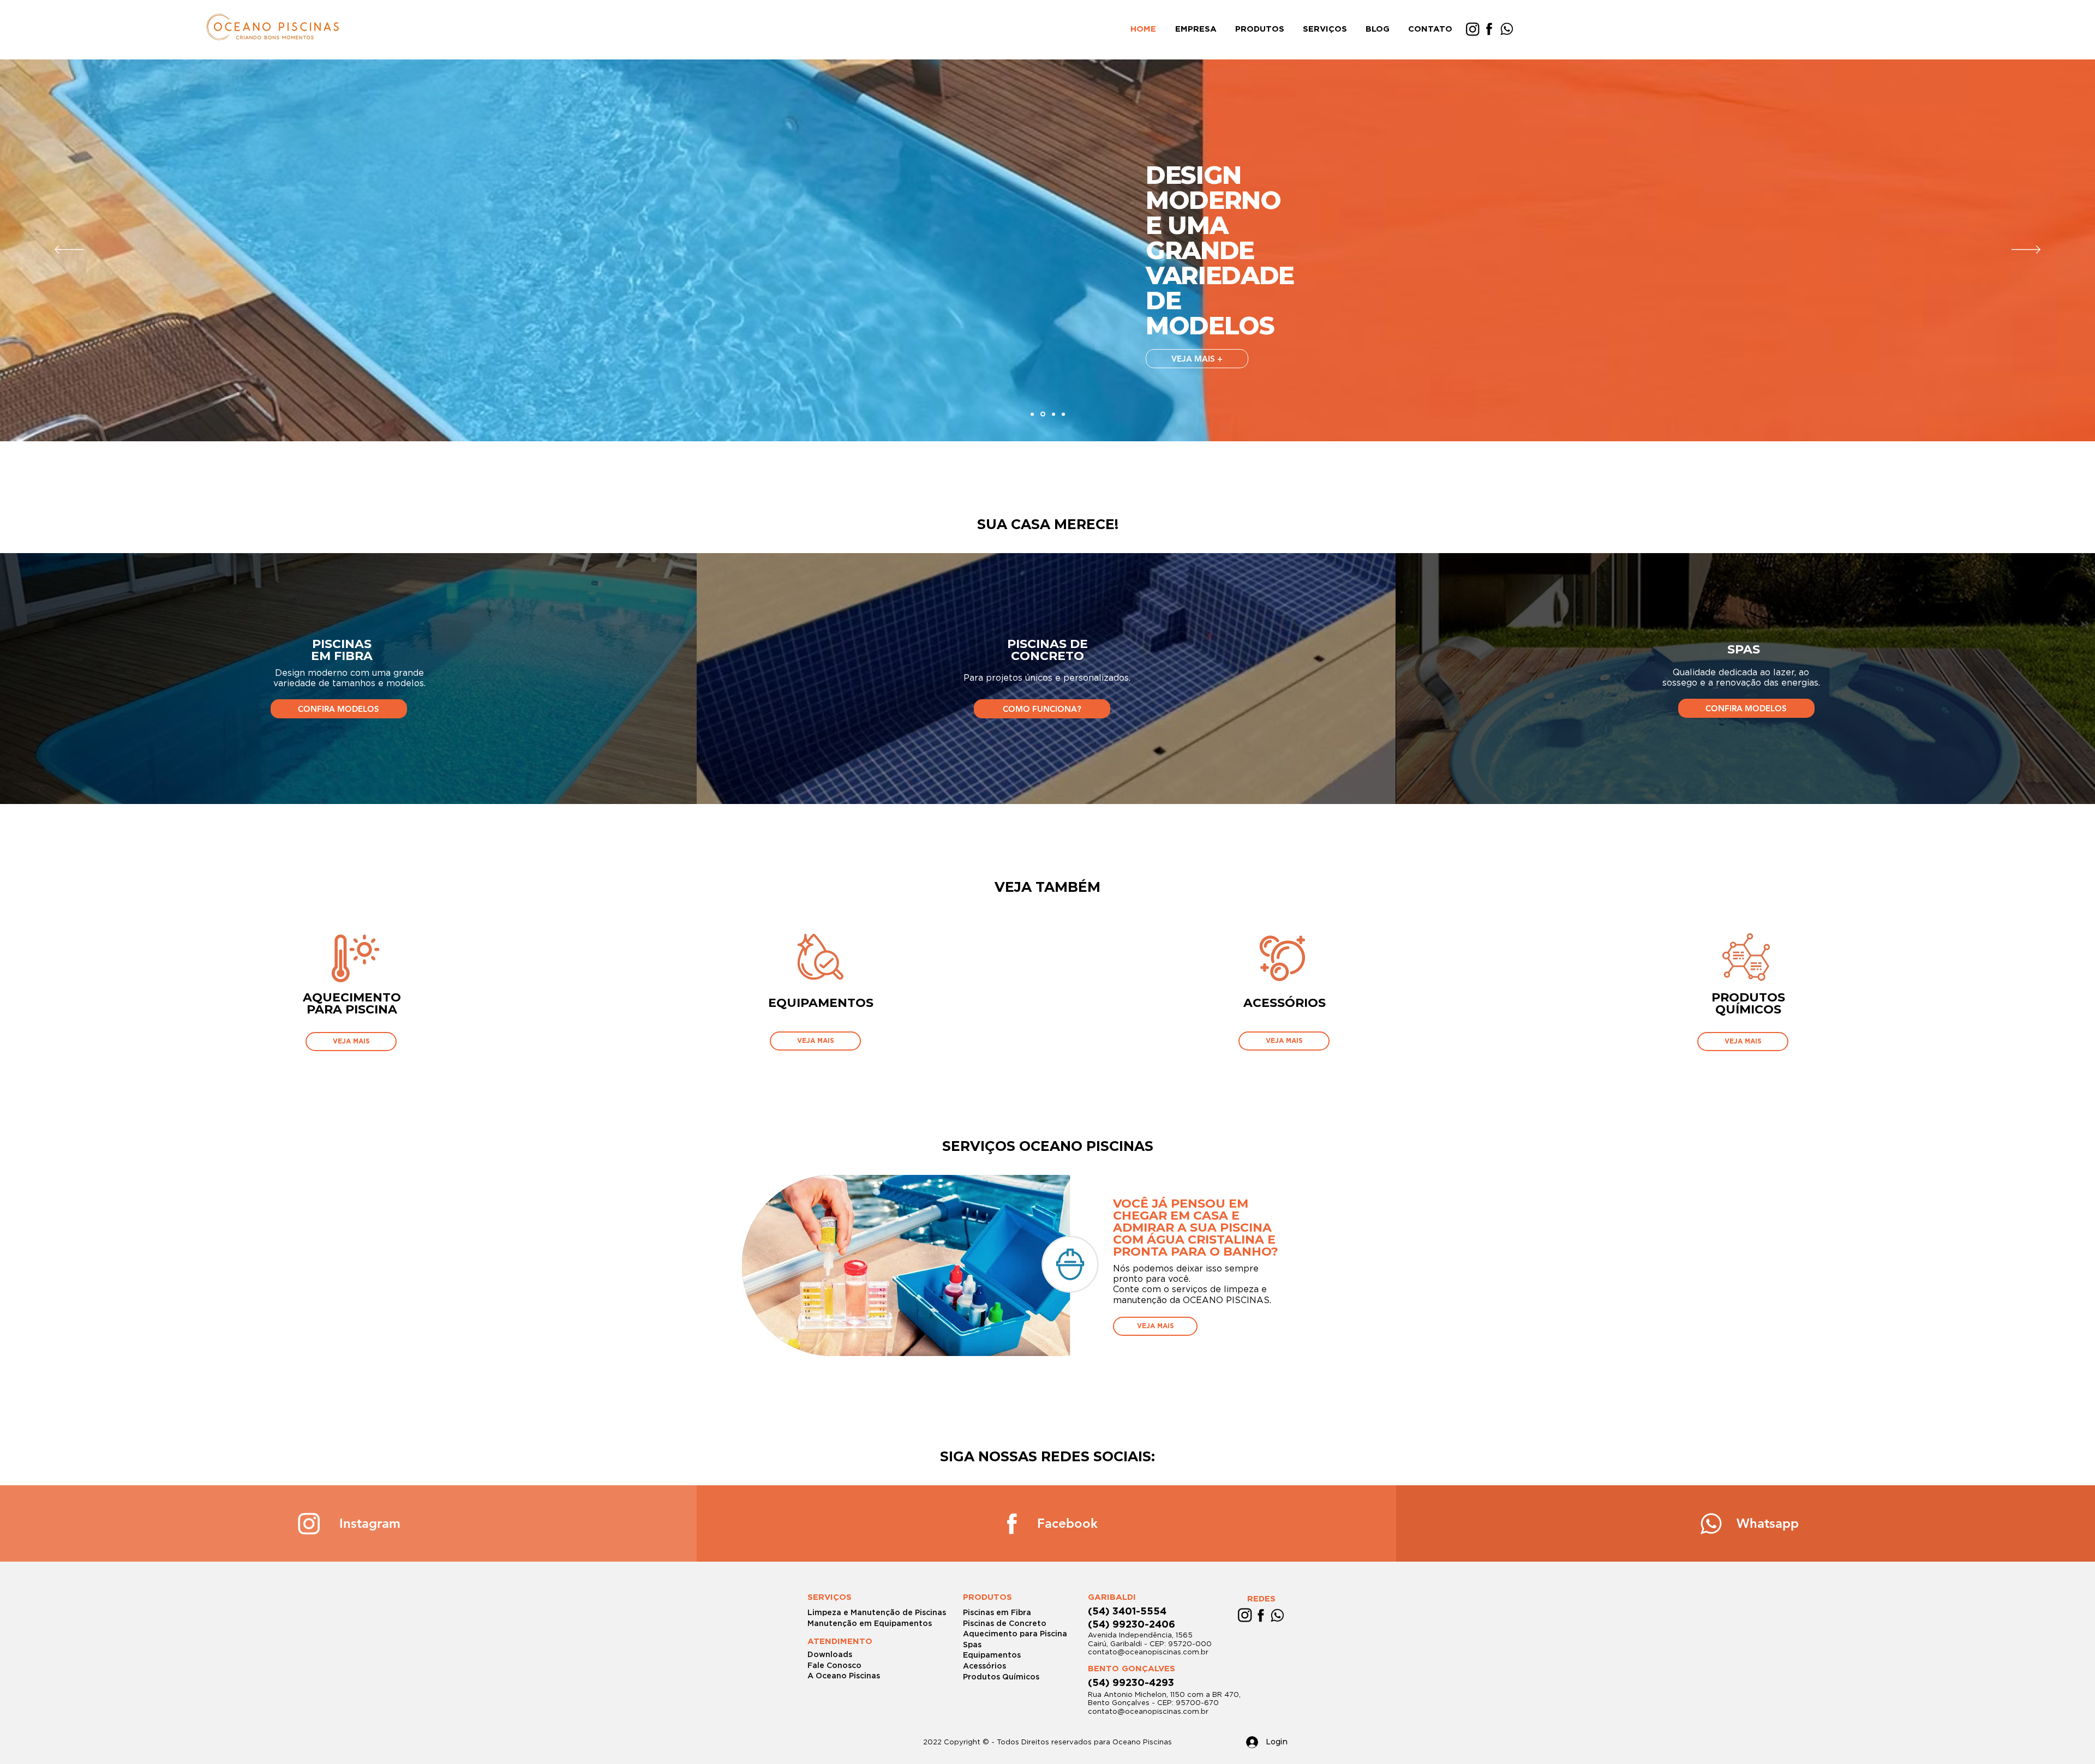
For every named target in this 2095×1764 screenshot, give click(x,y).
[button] (1261, 29)
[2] (1043, 414)
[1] (1032, 414)
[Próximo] (2026, 250)
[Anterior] (69, 250)
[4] (1063, 414)
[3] (1054, 414)
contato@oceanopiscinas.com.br (1148, 1652)
